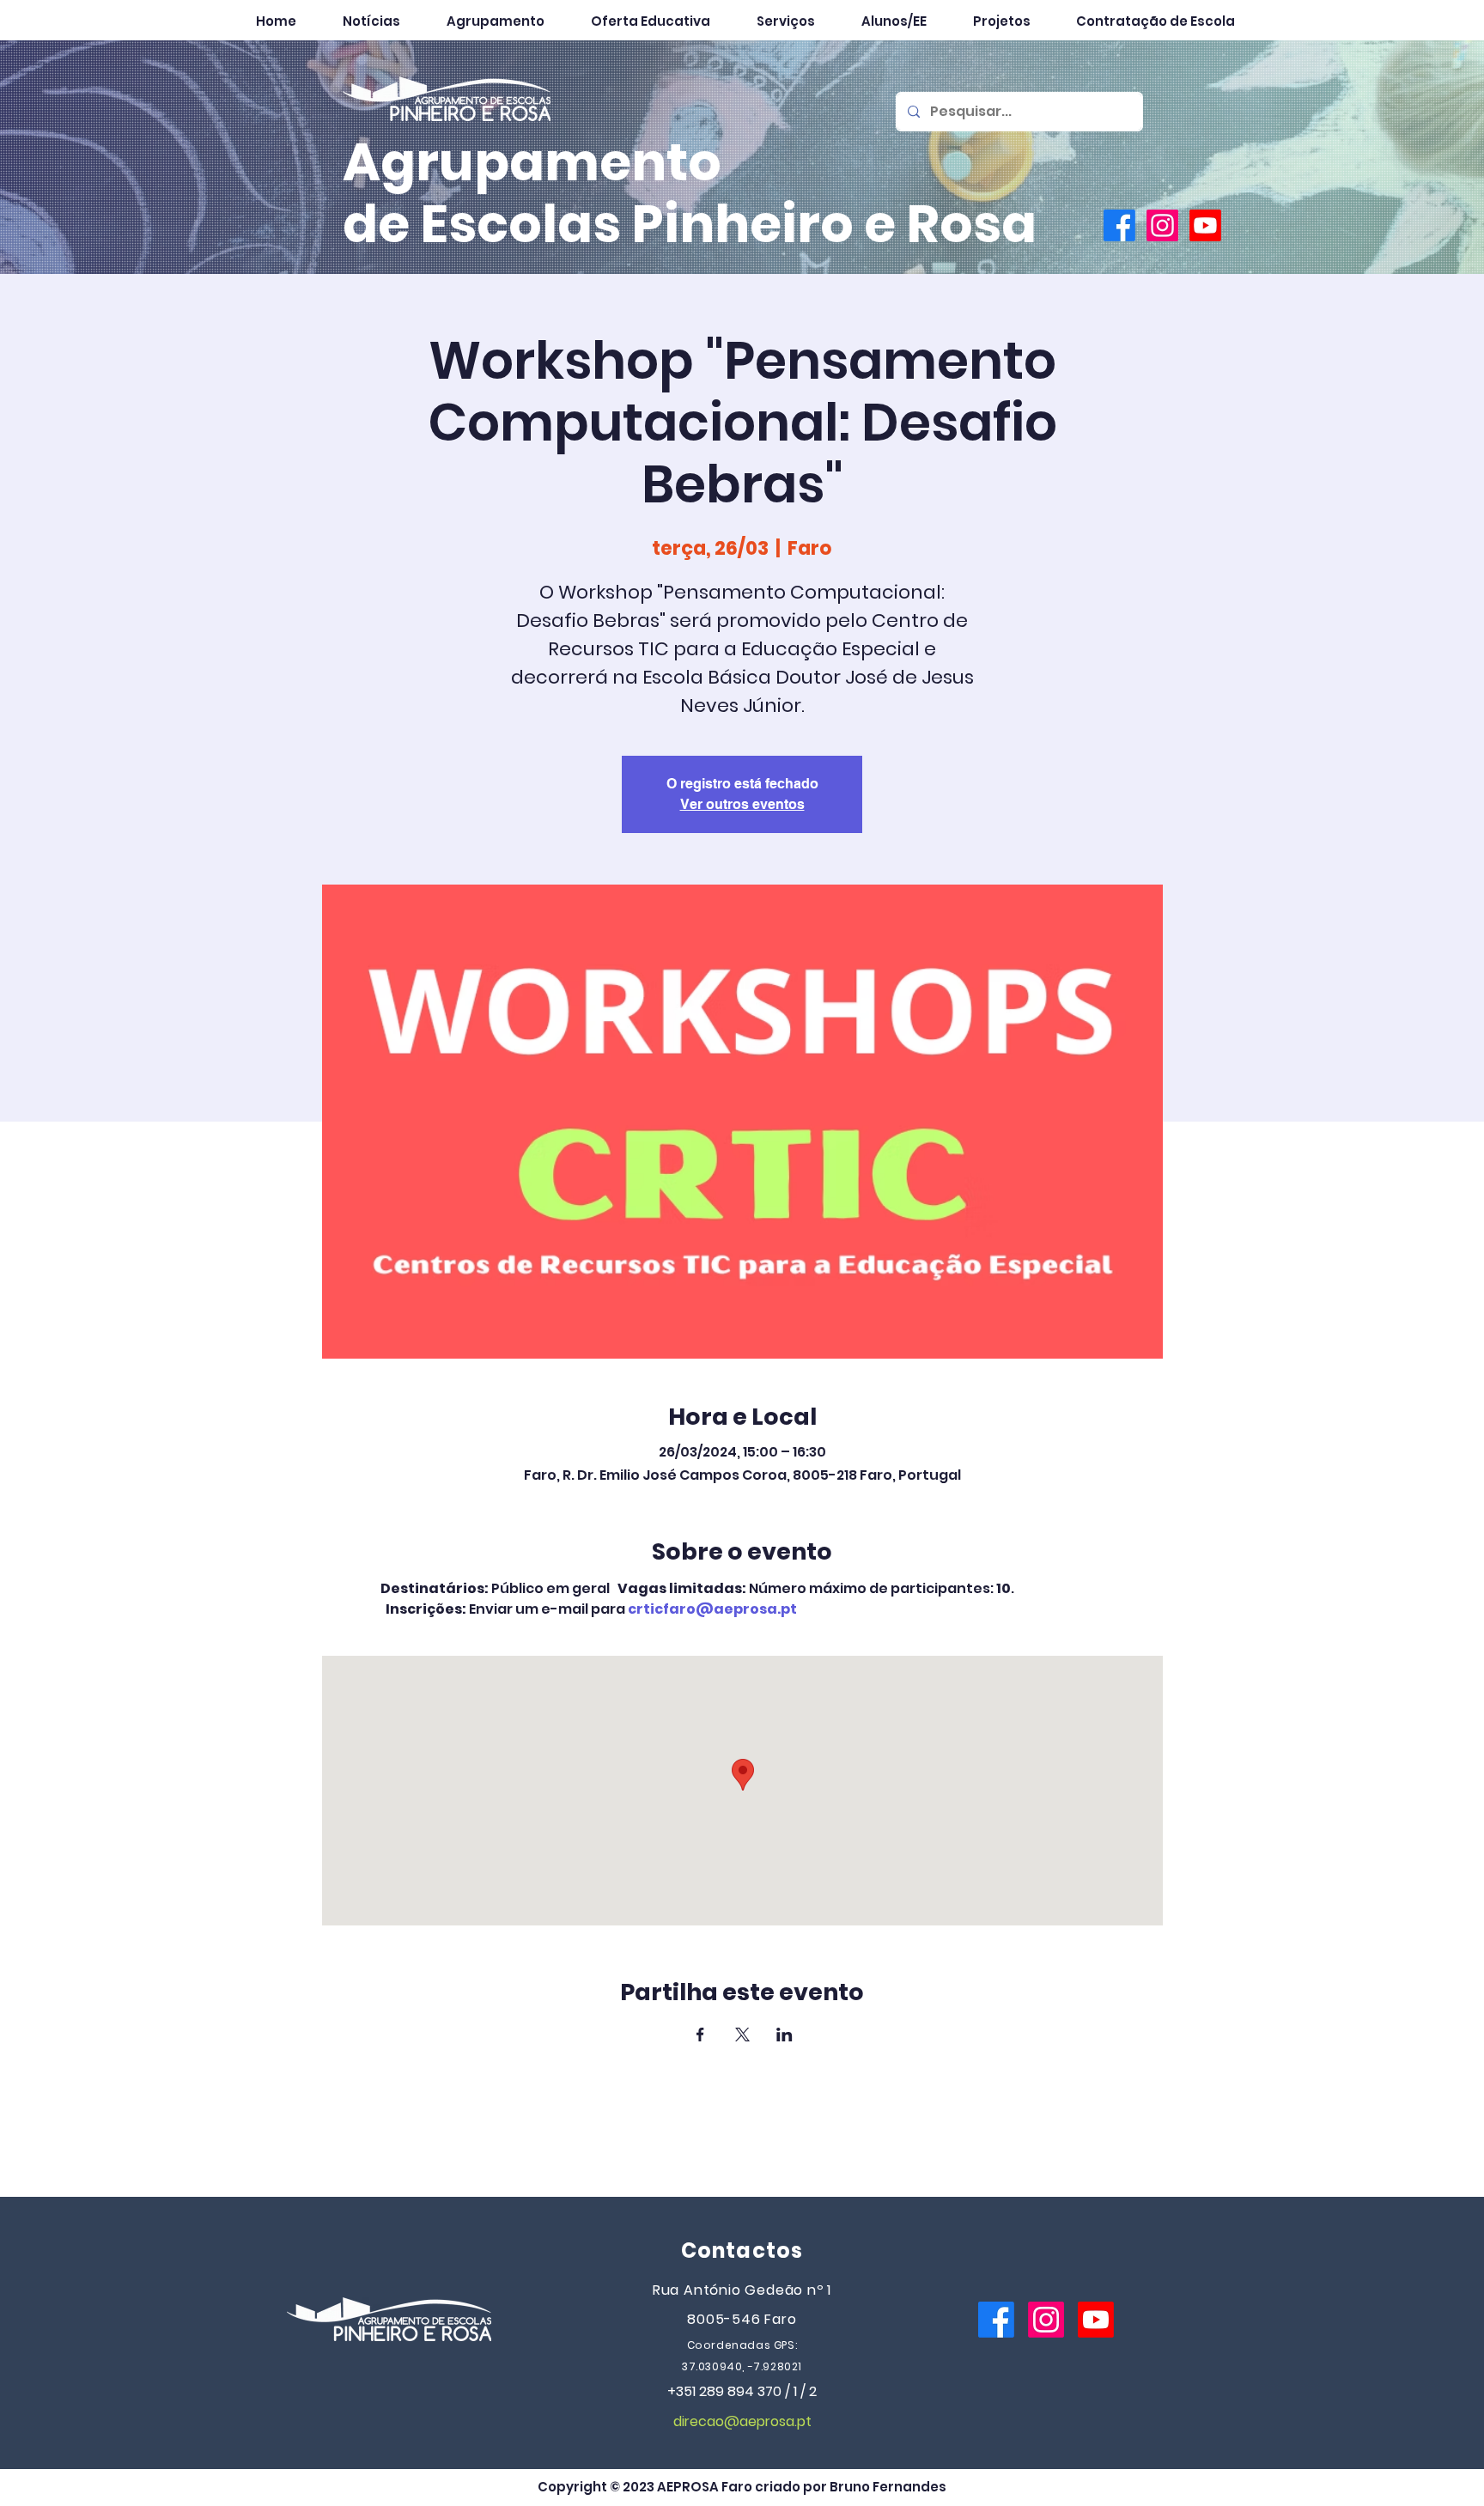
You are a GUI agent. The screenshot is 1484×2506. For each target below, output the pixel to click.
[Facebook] (1119, 225)
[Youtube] (1205, 225)
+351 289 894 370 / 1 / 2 (742, 2391)
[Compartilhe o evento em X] (742, 2035)
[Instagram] (1162, 225)
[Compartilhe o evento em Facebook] (700, 2035)
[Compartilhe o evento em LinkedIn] (785, 2035)
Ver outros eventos (742, 804)
